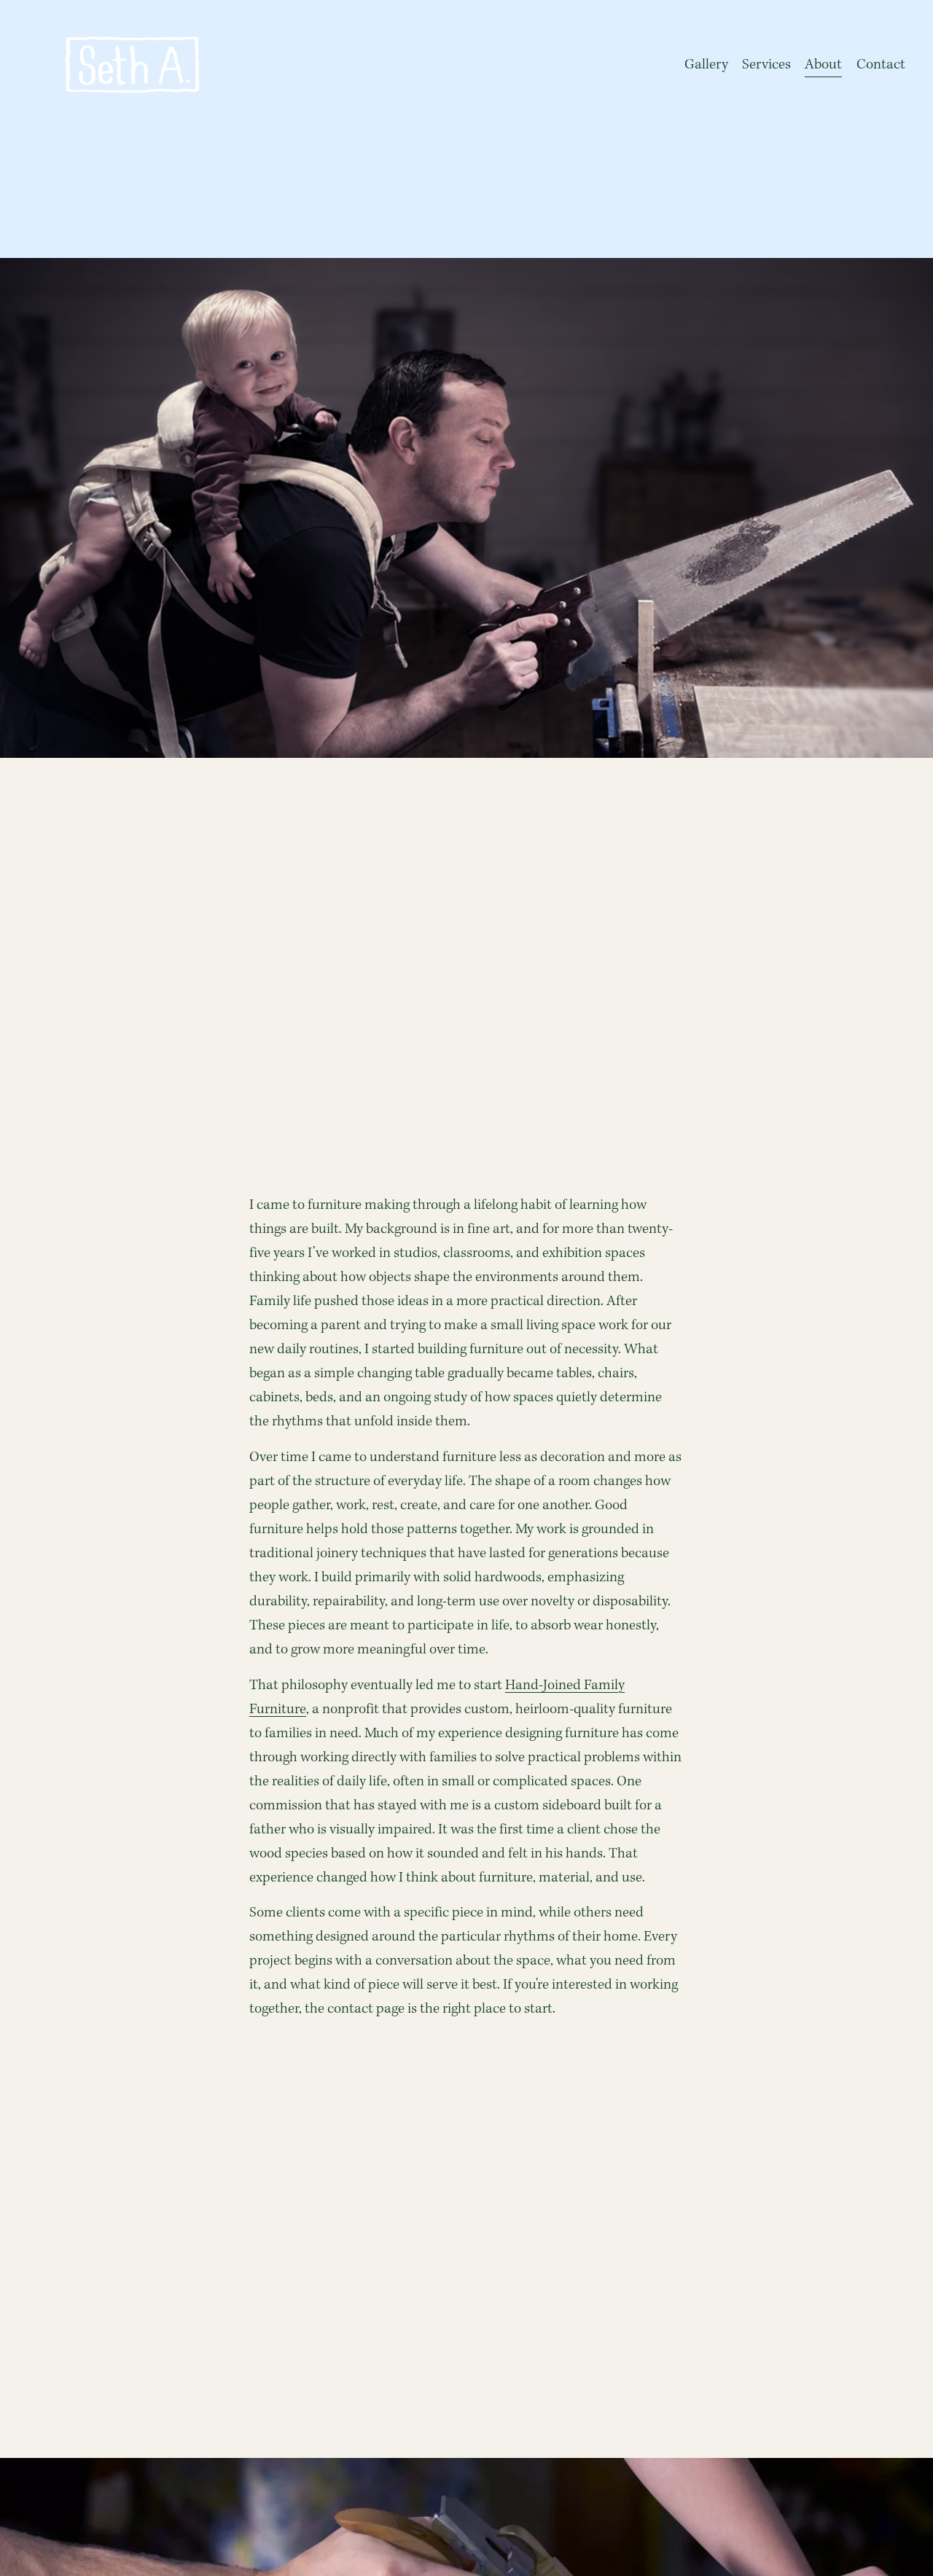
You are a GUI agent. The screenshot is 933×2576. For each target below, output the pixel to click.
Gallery (706, 65)
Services (766, 65)
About (823, 65)
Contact (881, 65)
